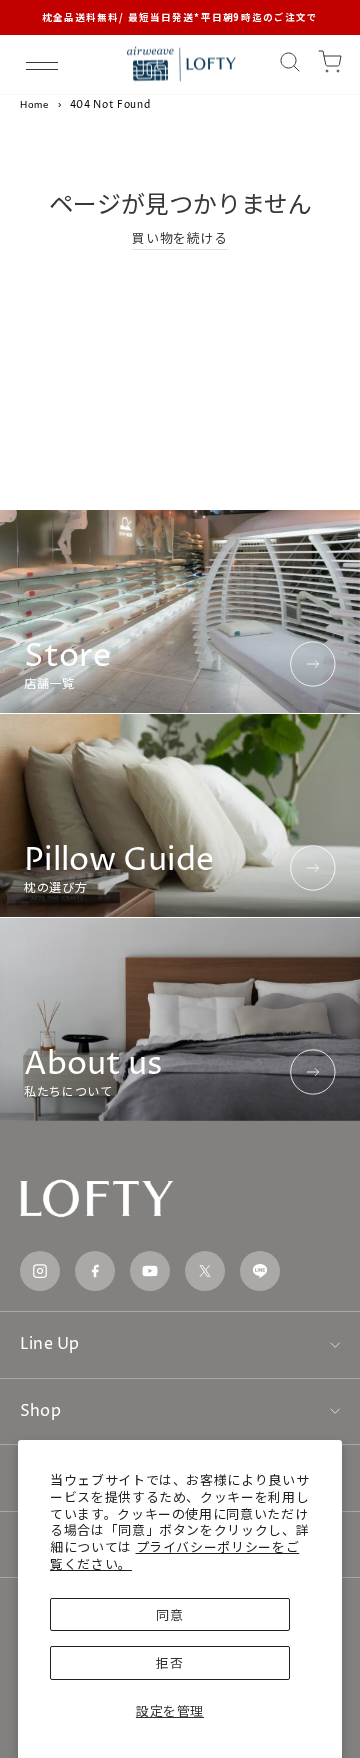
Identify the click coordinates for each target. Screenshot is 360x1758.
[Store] (180, 611)
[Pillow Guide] (180, 815)
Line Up (50, 1344)
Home (35, 104)
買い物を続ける (180, 237)
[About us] (180, 1019)
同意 (169, 1614)
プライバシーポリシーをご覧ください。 (174, 1555)
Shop (40, 1411)
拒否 (169, 1662)
